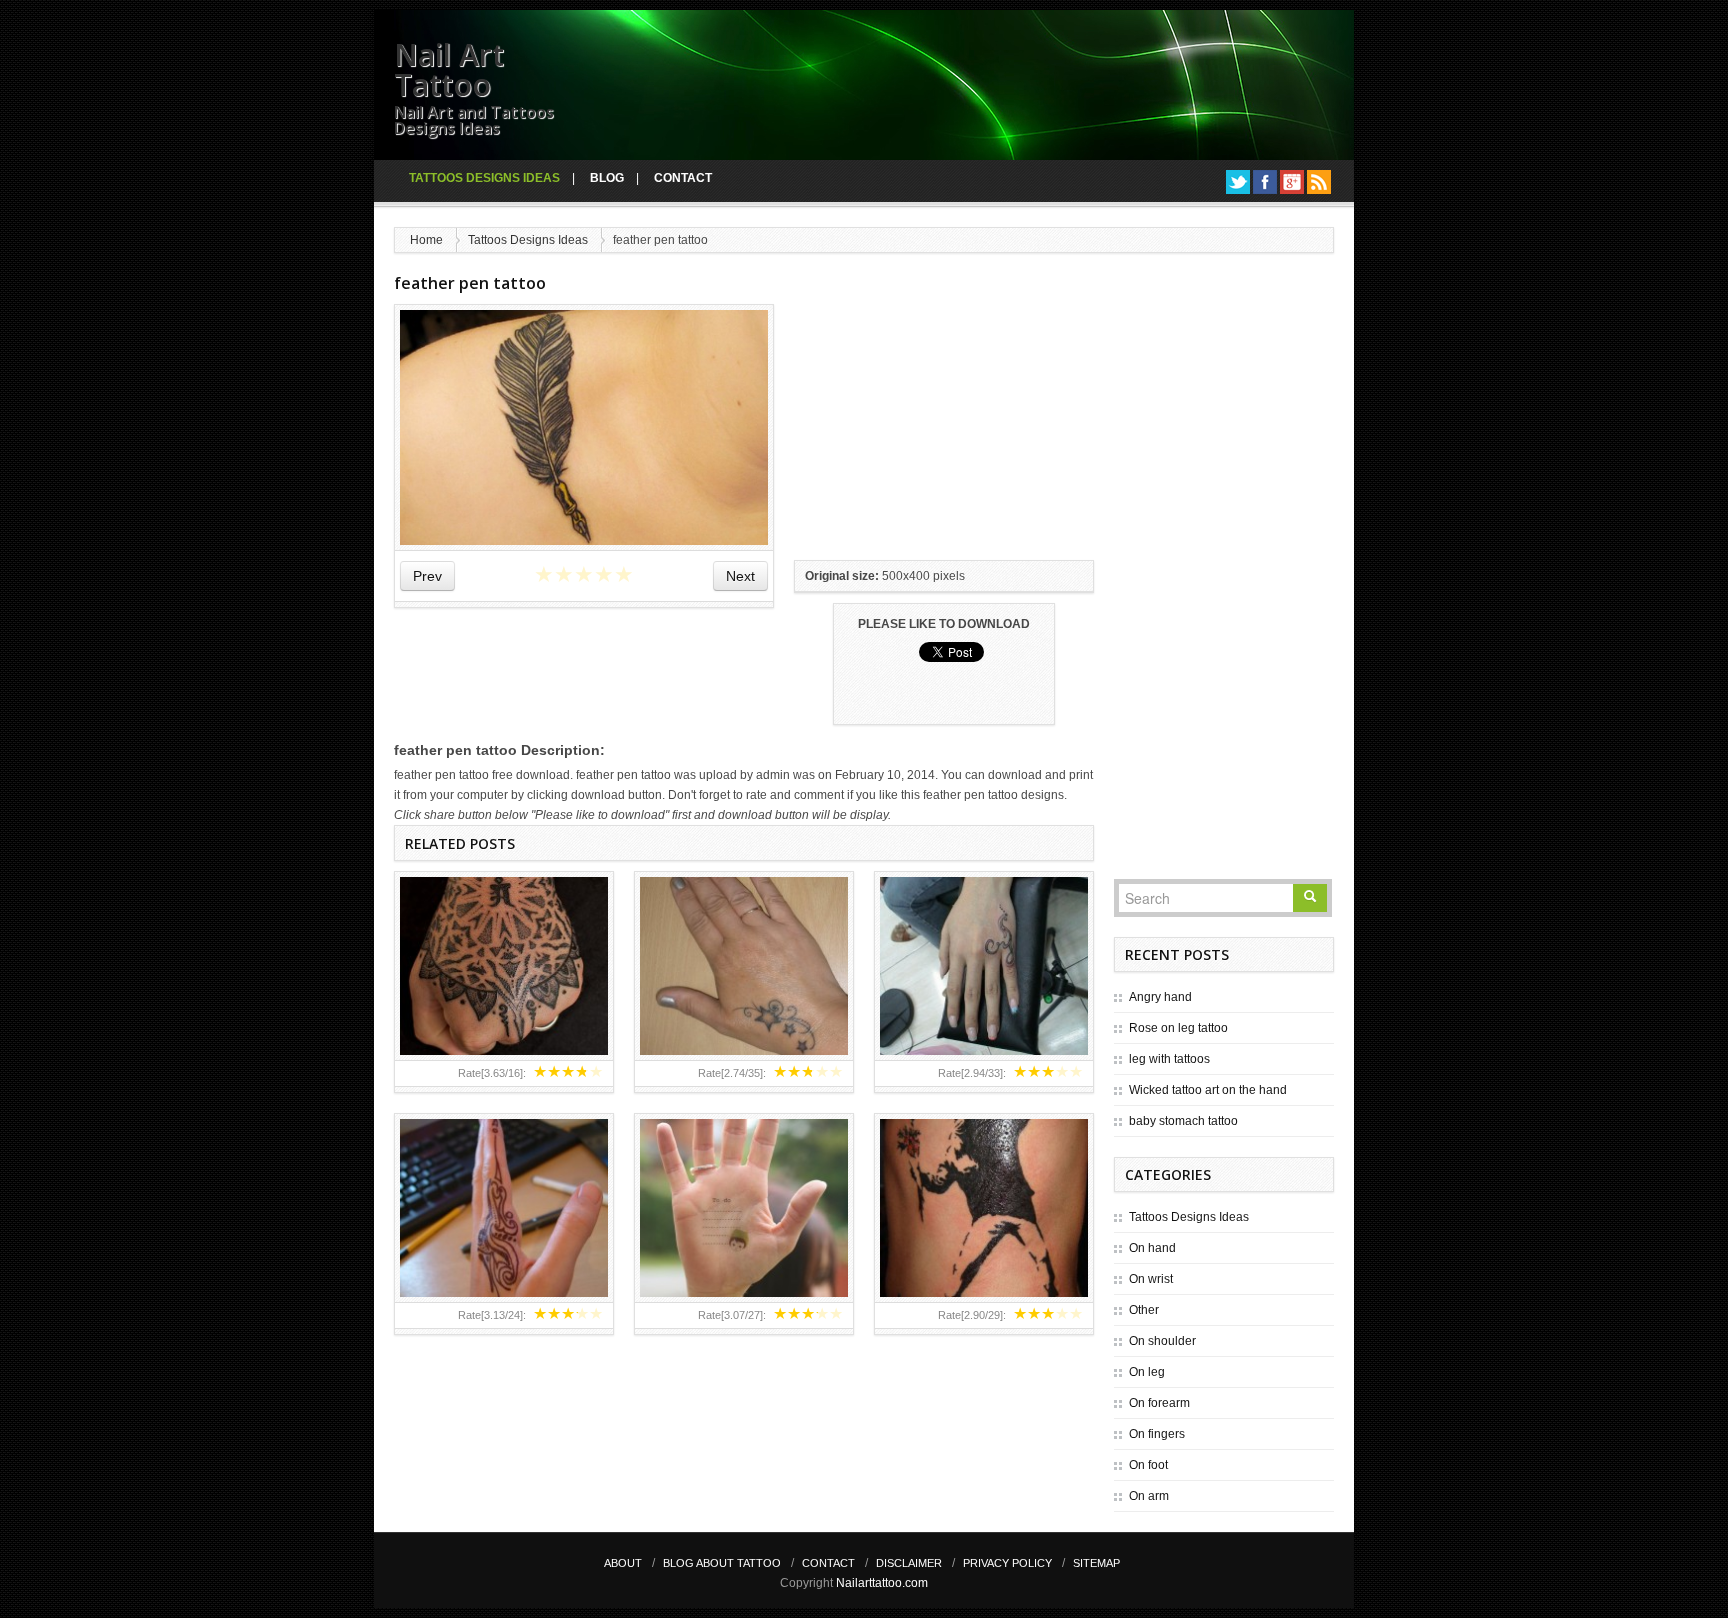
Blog (607, 178)
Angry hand (1160, 997)
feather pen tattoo (470, 283)
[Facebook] (1265, 182)
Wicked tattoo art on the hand (1208, 1090)
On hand (1152, 1248)
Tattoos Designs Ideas (484, 178)
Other (1144, 1310)
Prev (427, 576)
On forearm (1159, 1403)
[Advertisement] (944, 429)
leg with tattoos (1169, 1059)
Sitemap (1096, 1563)
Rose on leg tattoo (1178, 1028)
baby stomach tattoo (1183, 1121)
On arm (1149, 1496)
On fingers (1157, 1434)
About (623, 1563)
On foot (1148, 1465)
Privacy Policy (1007, 1563)
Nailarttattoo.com (882, 1583)
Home (426, 240)
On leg (1147, 1372)
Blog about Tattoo (722, 1563)
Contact (683, 178)
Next (740, 576)
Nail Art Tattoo (449, 69)
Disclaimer (909, 1563)
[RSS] (1319, 182)
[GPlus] (1292, 182)
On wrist (1151, 1279)
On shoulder (1162, 1341)
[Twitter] (1238, 182)
